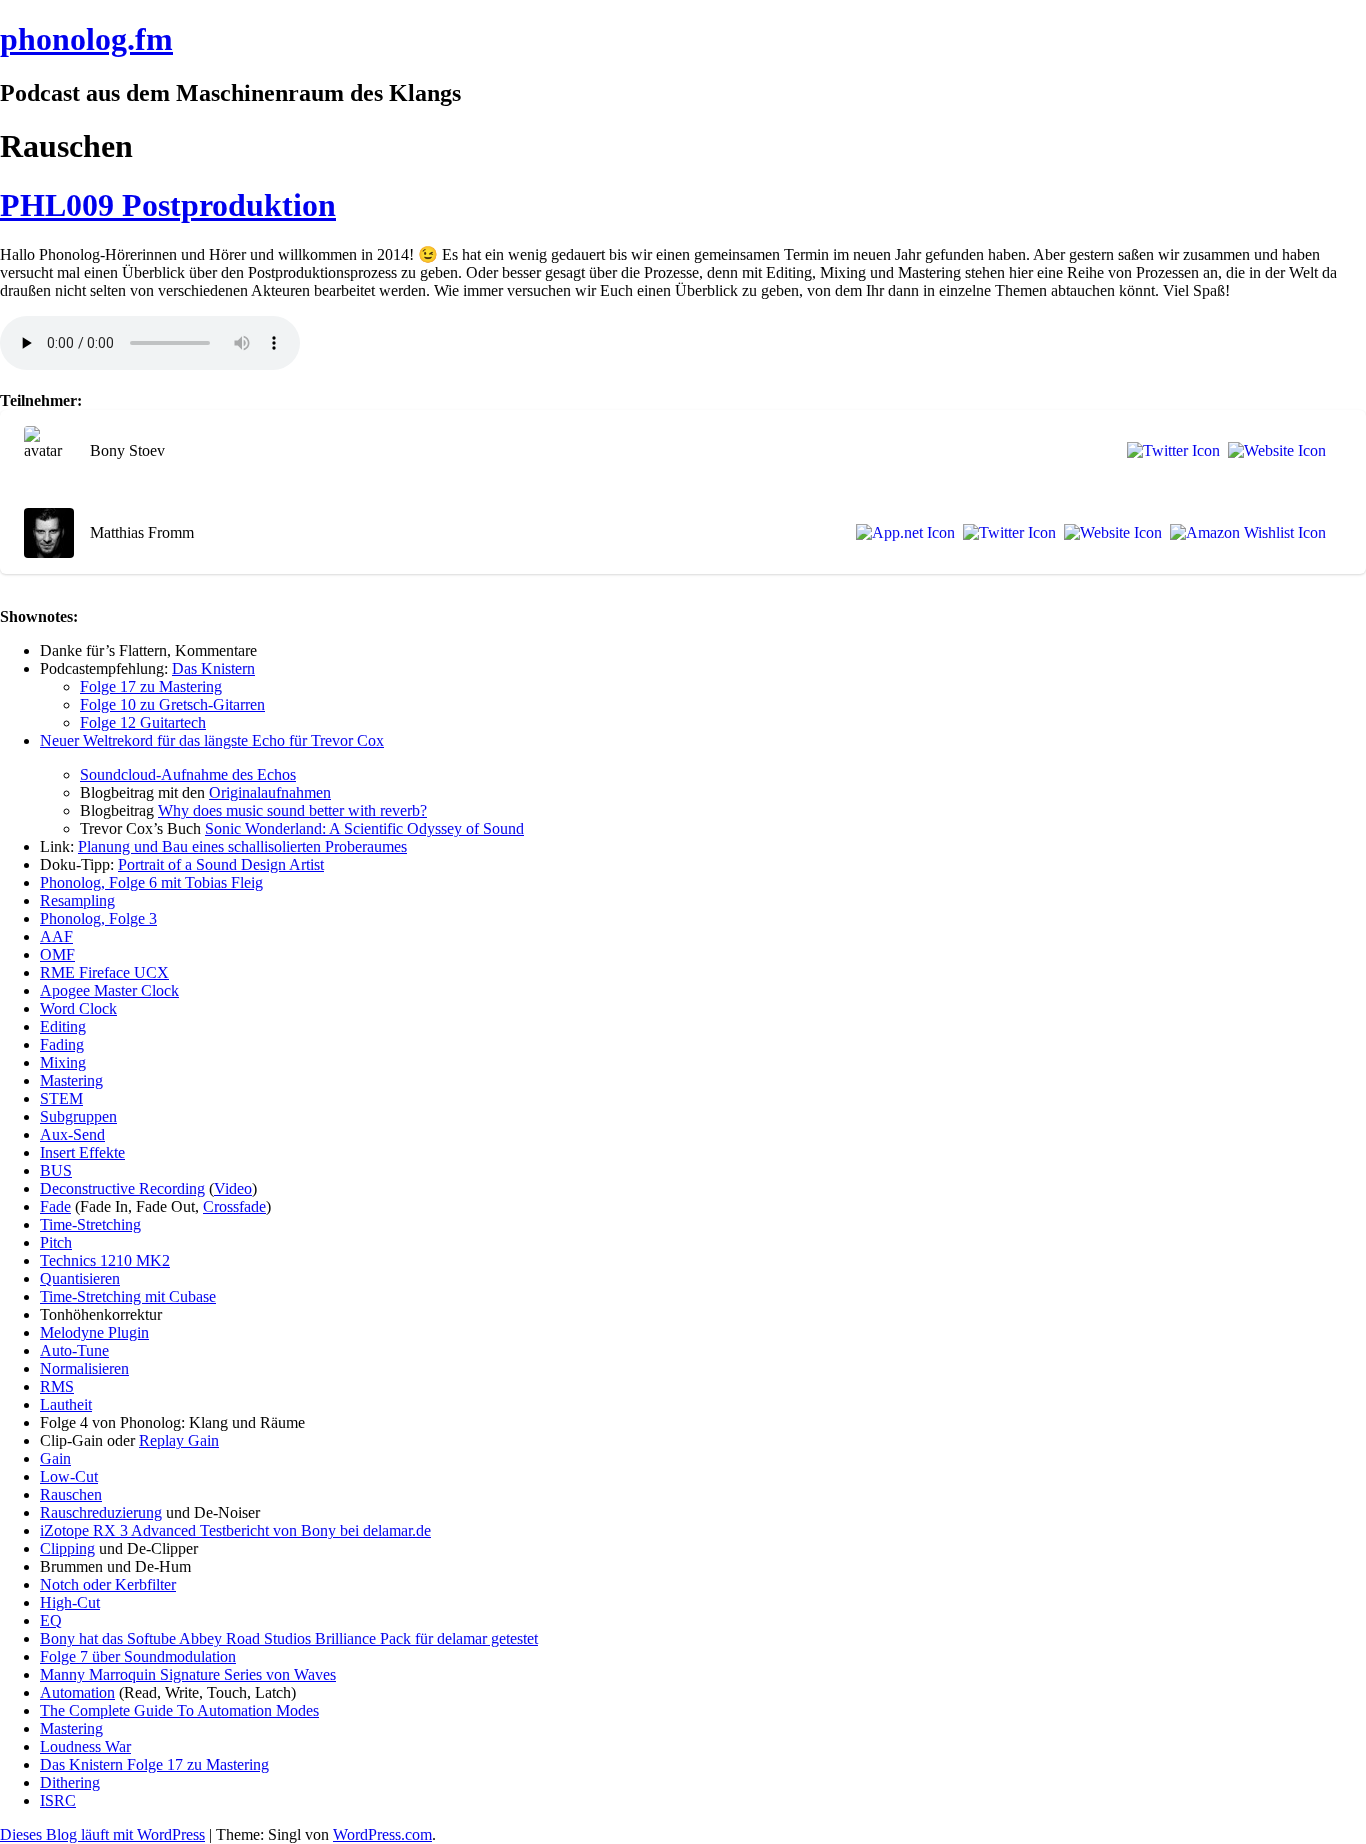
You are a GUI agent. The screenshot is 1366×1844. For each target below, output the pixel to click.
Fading (62, 1044)
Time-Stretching (90, 1224)
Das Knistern (213, 668)
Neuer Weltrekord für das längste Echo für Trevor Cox (212, 740)
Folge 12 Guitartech (143, 722)
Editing (63, 1026)
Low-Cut (69, 1476)
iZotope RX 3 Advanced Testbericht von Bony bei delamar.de (235, 1530)
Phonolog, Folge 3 (98, 918)
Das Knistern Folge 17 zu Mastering (154, 1764)
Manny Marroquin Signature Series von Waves (188, 1674)
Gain (55, 1458)
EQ (51, 1620)
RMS (57, 1386)
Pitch (56, 1242)
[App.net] (901, 533)
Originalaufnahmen (270, 792)
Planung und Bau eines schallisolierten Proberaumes (242, 846)
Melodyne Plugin (94, 1332)
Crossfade (234, 1206)
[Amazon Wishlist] (1244, 533)
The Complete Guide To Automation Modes (179, 1710)
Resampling (77, 900)
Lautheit (66, 1404)
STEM (61, 1098)
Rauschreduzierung (101, 1512)
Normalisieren (84, 1368)
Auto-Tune (74, 1350)
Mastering (71, 1080)
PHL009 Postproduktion (168, 205)
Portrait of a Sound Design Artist (221, 864)
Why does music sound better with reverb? (292, 810)
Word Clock (78, 1008)
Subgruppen (78, 1116)
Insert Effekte (82, 1152)
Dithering (70, 1782)
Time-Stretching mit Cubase (128, 1296)
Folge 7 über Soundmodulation (138, 1656)
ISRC (58, 1800)
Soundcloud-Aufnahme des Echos (188, 774)
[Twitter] (1169, 451)
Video (233, 1188)
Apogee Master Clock (109, 990)
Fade (55, 1206)
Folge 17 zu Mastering (151, 686)
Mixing (63, 1062)
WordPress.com (382, 1834)
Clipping (67, 1548)
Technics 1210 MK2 (105, 1260)
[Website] (1273, 451)
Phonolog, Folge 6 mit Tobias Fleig (151, 882)
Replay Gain (179, 1440)
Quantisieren (80, 1278)
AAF (56, 936)
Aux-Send (72, 1134)
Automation (77, 1692)
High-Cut (70, 1602)
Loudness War (85, 1746)
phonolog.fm (86, 39)
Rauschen (71, 1494)
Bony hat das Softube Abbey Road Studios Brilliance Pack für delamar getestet (289, 1638)
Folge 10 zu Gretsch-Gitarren (172, 704)
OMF (57, 954)
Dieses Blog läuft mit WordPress (102, 1834)
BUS (56, 1170)
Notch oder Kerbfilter (108, 1584)
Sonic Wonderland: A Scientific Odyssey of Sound (364, 828)
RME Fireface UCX (104, 972)
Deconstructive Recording (122, 1188)
